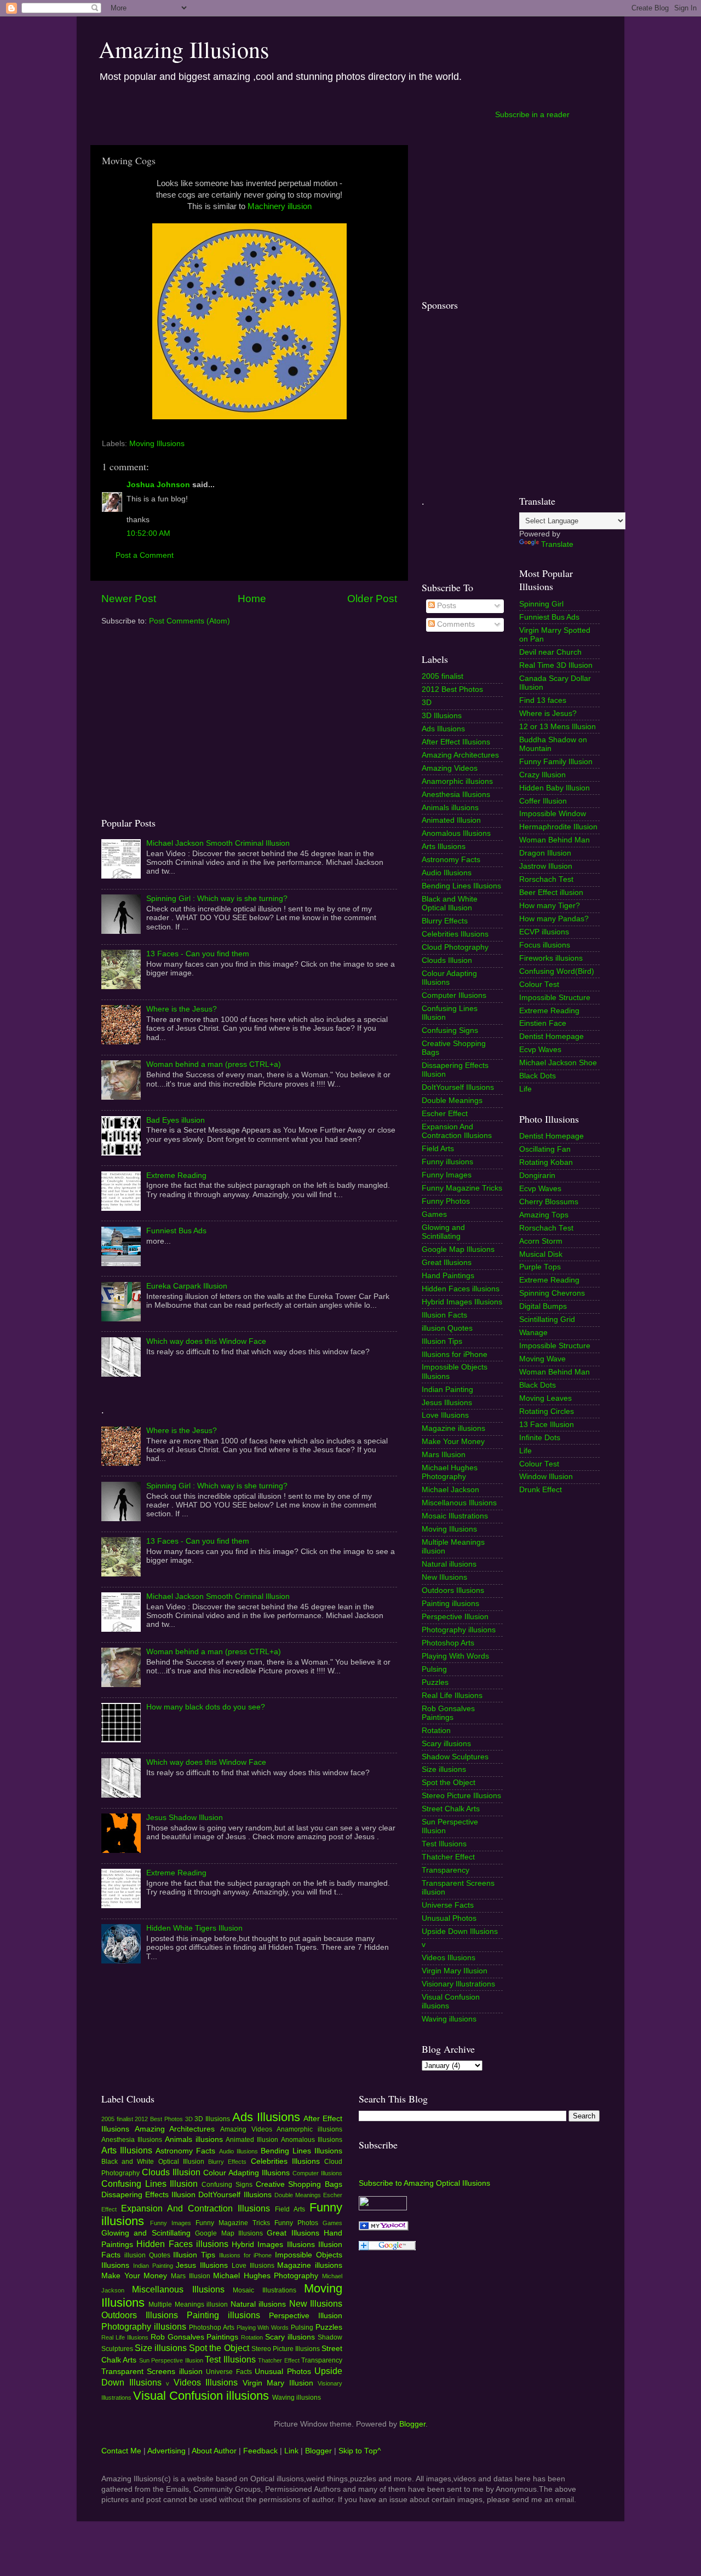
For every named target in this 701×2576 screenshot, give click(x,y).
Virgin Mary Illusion (455, 1971)
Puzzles (435, 1682)
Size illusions (444, 1769)
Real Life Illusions (452, 1696)
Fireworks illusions (551, 958)
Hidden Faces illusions (461, 1289)
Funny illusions (447, 1162)
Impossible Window (553, 814)
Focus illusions (545, 945)
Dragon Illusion (545, 853)
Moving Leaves (545, 1398)
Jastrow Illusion (546, 866)
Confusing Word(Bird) (557, 971)
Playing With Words (455, 1656)
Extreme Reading (176, 1176)
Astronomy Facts (451, 860)
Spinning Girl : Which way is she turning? (217, 899)
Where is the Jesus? (182, 1009)
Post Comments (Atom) (189, 621)
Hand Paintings (448, 1276)
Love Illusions (445, 1415)
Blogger (412, 2424)
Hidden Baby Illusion (555, 788)
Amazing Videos (450, 768)
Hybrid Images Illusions (462, 1302)
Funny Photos (446, 1201)
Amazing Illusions (184, 49)
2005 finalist (443, 676)
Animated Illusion (451, 820)
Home (252, 599)
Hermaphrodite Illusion (558, 827)
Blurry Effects (445, 921)
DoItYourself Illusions (458, 1087)
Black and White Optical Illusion (450, 903)
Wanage (533, 1333)
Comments (455, 624)
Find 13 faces (543, 700)
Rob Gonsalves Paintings (448, 1713)
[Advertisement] (291, 114)
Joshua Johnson (158, 485)
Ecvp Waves (540, 1050)
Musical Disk (541, 1254)
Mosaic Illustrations (455, 1516)
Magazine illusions (453, 1428)
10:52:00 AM (148, 533)
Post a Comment (145, 555)
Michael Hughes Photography (450, 1472)
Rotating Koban (546, 1162)
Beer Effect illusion (551, 893)
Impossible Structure (555, 998)
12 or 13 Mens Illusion (558, 727)
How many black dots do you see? (206, 1707)
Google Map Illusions (458, 1249)
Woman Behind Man (555, 840)
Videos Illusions (449, 1958)
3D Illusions (442, 716)
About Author (214, 2451)
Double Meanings (452, 1101)
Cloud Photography (455, 947)
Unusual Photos (449, 1918)
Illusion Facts (444, 1315)
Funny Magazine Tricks (462, 1188)
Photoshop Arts (448, 1643)
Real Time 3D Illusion (556, 665)
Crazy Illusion (542, 775)
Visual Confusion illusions (201, 2396)
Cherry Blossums (549, 1202)
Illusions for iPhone (455, 1355)
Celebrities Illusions (455, 934)
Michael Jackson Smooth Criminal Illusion (218, 843)
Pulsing (434, 1669)
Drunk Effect (541, 1490)
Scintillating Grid (547, 1319)
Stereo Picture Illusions (461, 1796)
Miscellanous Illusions (459, 1503)
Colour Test (539, 984)
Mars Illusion (444, 1455)
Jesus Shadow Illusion (185, 1818)
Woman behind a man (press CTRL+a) (214, 1064)
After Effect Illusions (456, 742)
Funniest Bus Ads (176, 1231)
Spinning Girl (541, 604)
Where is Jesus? (548, 714)
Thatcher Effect (448, 1857)
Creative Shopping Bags (299, 2184)
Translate (557, 544)
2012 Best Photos (452, 689)
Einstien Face (543, 1023)
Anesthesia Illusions (456, 795)
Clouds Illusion (447, 960)
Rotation (436, 1731)
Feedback (260, 2451)
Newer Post (129, 599)
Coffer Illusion (543, 801)
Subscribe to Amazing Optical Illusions (424, 2183)
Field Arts (438, 1149)
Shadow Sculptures (455, 1757)
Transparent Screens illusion (152, 2372)
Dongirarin (537, 1176)
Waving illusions (449, 2019)
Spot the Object (449, 1783)
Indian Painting (447, 1390)
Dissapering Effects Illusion (148, 2195)
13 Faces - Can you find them (198, 954)
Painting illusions (450, 1604)
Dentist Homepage (551, 1036)
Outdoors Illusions (453, 1590)
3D (427, 703)
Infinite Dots (540, 1438)
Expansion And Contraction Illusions (457, 1131)
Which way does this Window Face (206, 1341)
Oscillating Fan (545, 1149)
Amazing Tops (544, 1215)
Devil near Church (550, 652)
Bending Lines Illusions (461, 886)
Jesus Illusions (447, 1403)
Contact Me (121, 2451)
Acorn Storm (541, 1241)
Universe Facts (448, 1905)
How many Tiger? (550, 906)
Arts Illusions (444, 847)
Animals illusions (450, 808)
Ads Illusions (443, 729)
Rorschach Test (546, 879)
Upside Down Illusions (460, 1931)
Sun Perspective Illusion (171, 2360)
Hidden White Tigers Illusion (194, 1928)
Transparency (446, 1870)
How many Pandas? (554, 919)
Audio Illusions (447, 873)
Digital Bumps (543, 1306)
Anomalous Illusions (456, 833)
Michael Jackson (450, 1490)
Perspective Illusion (455, 1617)
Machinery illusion (278, 206)
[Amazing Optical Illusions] (384, 2228)
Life (525, 1089)
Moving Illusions (157, 444)
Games (434, 1214)
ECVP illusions (544, 932)
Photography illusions (459, 1630)
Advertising (166, 2451)
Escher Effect (445, 1114)
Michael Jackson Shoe (558, 1063)
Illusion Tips (442, 1341)
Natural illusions (449, 1564)
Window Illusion (546, 1477)
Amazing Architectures (460, 755)
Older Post (372, 599)
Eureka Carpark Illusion (187, 1286)
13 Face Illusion (547, 1425)
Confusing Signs (450, 1030)
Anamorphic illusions (457, 781)
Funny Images (447, 1175)
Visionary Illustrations (458, 1984)
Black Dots (538, 1076)
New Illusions (444, 1577)
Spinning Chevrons (552, 1293)
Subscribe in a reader (532, 115)
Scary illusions (446, 1744)
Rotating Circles (547, 1411)
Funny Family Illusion (556, 762)
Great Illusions (447, 1263)
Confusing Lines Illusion (150, 2184)
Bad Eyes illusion (176, 1120)
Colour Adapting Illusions (449, 978)
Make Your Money (453, 1442)
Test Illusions (444, 1844)
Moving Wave (542, 1359)
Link (291, 2451)
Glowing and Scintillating (443, 1232)
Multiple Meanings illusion (188, 2304)
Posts (446, 606)
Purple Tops (540, 1267)
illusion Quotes (447, 1328)
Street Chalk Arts (451, 1809)
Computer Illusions (454, 995)
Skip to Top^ (360, 2451)
